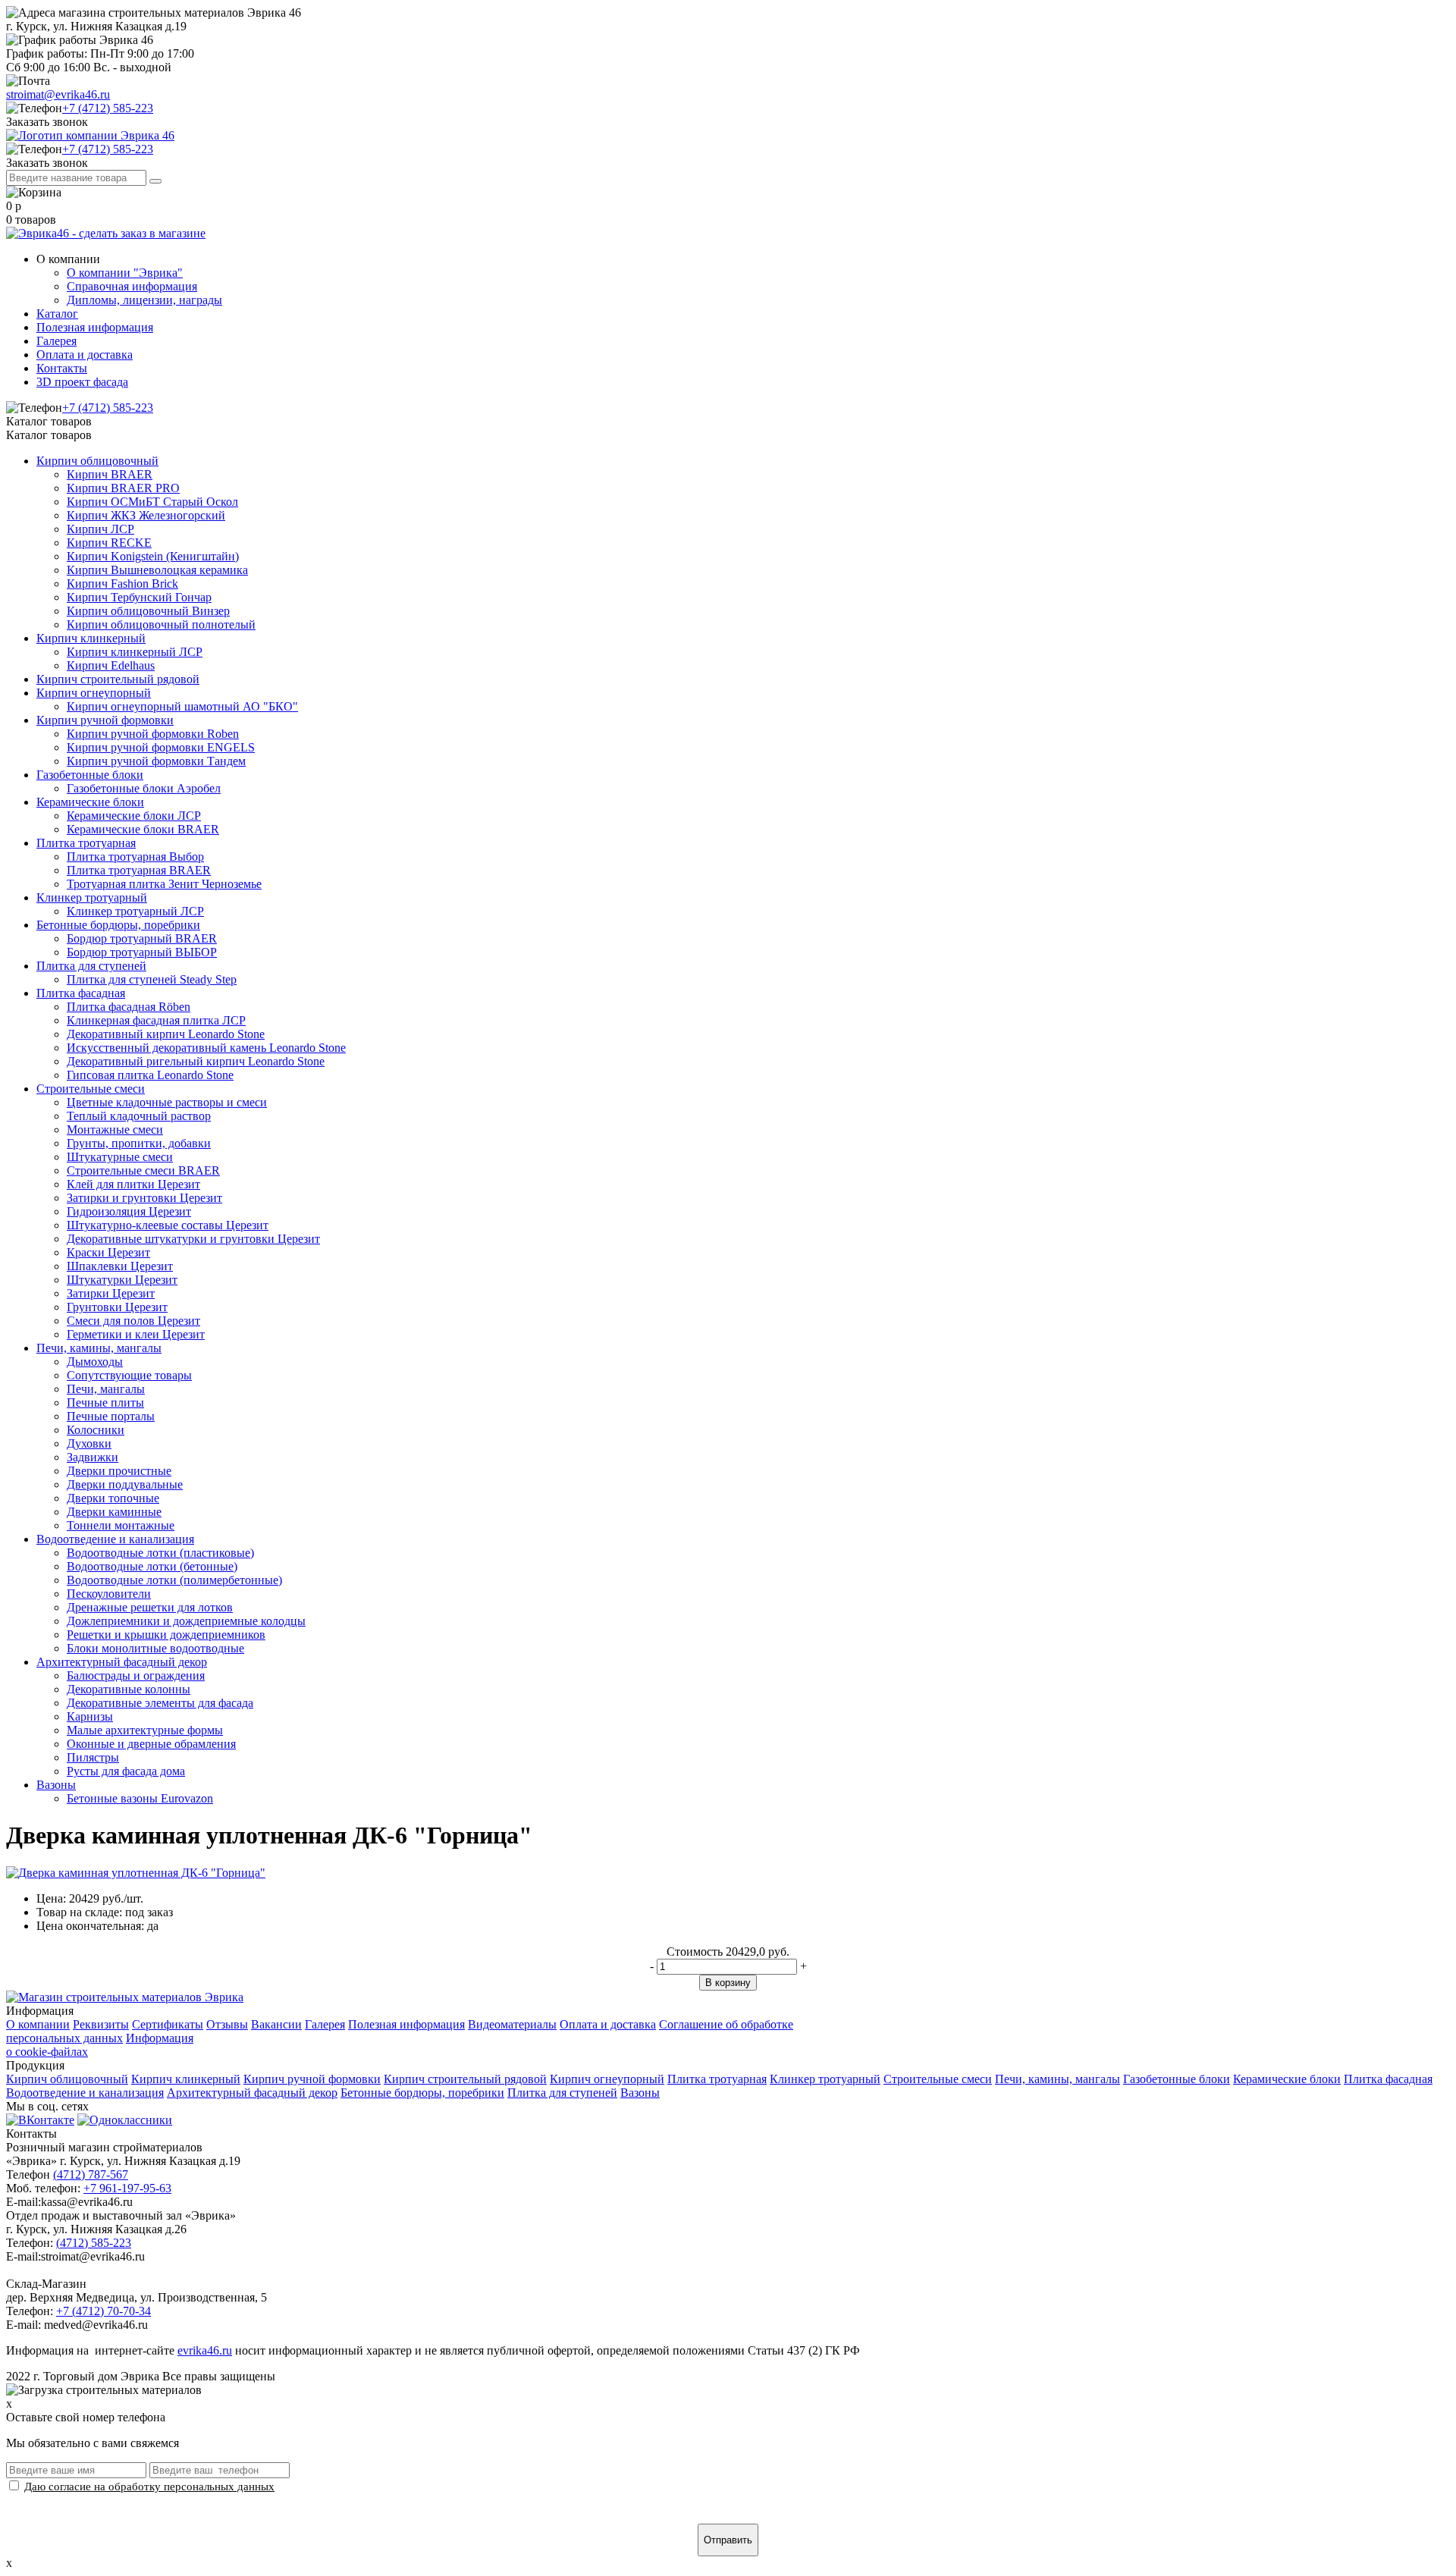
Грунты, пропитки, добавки (139, 1143)
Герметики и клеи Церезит (136, 1334)
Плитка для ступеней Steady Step (152, 979)
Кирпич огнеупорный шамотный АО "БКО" (182, 706)
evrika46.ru (205, 2350)
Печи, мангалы (106, 1389)
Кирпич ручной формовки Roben (153, 734)
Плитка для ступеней (91, 966)
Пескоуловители (109, 1594)
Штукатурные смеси (120, 1157)
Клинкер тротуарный (92, 897)
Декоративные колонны (129, 1689)
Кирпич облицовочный (97, 461)
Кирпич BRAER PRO (123, 488)
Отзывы (227, 2024)
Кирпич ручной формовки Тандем (156, 761)
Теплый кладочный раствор (139, 1116)
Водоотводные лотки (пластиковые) (160, 1553)
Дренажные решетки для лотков (150, 1607)
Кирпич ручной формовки (105, 720)
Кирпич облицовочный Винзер (148, 611)
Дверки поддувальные (125, 1484)
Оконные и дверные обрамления (151, 1744)
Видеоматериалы (512, 2024)
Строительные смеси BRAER (143, 1170)
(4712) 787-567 (91, 2174)
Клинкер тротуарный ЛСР (135, 911)
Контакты (62, 368)
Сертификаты (168, 2024)
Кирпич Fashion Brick (122, 584)
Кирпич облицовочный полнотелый (161, 624)
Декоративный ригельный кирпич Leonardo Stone (196, 1061)
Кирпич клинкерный (91, 638)
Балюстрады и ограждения (136, 1675)
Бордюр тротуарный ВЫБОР (142, 952)
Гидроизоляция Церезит (129, 1211)
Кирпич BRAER (110, 474)
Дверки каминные (114, 1512)
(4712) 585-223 (94, 2243)
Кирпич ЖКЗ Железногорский (146, 515)
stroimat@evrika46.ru (58, 94)
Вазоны (56, 1785)
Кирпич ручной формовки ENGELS (161, 747)
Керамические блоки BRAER (143, 829)
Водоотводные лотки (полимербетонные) (174, 1580)
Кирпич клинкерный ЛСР (135, 652)
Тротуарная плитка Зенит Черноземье (164, 884)
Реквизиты (101, 2024)
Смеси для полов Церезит (133, 1321)
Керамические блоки (90, 802)
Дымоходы (95, 1362)
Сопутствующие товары (129, 1375)
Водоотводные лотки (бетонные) (152, 1566)
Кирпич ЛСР (100, 529)
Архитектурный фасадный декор (122, 1662)
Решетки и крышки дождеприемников (166, 1635)
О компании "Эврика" (125, 273)
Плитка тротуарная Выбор (135, 857)
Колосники (96, 1430)
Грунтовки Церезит (117, 1307)
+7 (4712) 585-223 (108, 108)
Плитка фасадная (81, 993)
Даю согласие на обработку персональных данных (149, 2486)
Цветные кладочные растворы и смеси (167, 1102)
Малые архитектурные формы (145, 1730)
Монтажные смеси (115, 1130)
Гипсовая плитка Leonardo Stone (150, 1075)
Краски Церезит (108, 1252)
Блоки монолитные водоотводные (155, 1648)
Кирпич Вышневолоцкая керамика (157, 570)
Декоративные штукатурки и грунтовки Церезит (193, 1239)
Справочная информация (132, 286)
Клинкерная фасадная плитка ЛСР (156, 1020)
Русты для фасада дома (126, 1771)
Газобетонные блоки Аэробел (144, 788)
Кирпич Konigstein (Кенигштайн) (153, 556)
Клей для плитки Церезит (133, 1184)
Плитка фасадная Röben (129, 1007)
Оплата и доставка (85, 355)
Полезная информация (95, 327)
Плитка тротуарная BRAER (139, 870)
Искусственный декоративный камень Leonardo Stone (206, 1048)
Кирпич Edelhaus (111, 665)
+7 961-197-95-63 (127, 2188)
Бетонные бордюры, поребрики (118, 925)
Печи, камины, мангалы (99, 1348)
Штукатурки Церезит (122, 1280)
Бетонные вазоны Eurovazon (140, 1798)
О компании (38, 2024)
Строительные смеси (91, 1089)
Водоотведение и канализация (115, 1539)
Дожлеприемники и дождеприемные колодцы (186, 1621)
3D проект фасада (82, 382)
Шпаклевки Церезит (120, 1266)
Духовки (89, 1443)
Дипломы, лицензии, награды (144, 300)
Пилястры (93, 1757)
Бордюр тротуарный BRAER (142, 938)
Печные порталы (111, 1416)
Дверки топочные (113, 1498)
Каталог (57, 314)
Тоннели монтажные (121, 1525)
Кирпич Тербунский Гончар (139, 597)
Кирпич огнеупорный (94, 693)
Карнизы (90, 1716)
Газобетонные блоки (90, 775)
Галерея (56, 341)
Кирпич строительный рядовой (118, 679)
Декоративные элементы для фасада (160, 1703)
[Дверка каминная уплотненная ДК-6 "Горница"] (136, 1873)
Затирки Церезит (111, 1293)
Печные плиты (105, 1403)
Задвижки (93, 1457)
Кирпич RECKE (109, 543)
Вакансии (276, 2024)
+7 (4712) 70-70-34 (104, 2311)
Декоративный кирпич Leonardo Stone (166, 1034)
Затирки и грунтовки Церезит (144, 1198)
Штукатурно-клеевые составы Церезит (168, 1225)
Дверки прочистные (119, 1471)
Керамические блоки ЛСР (134, 816)
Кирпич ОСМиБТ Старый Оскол (152, 502)
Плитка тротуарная (86, 843)
